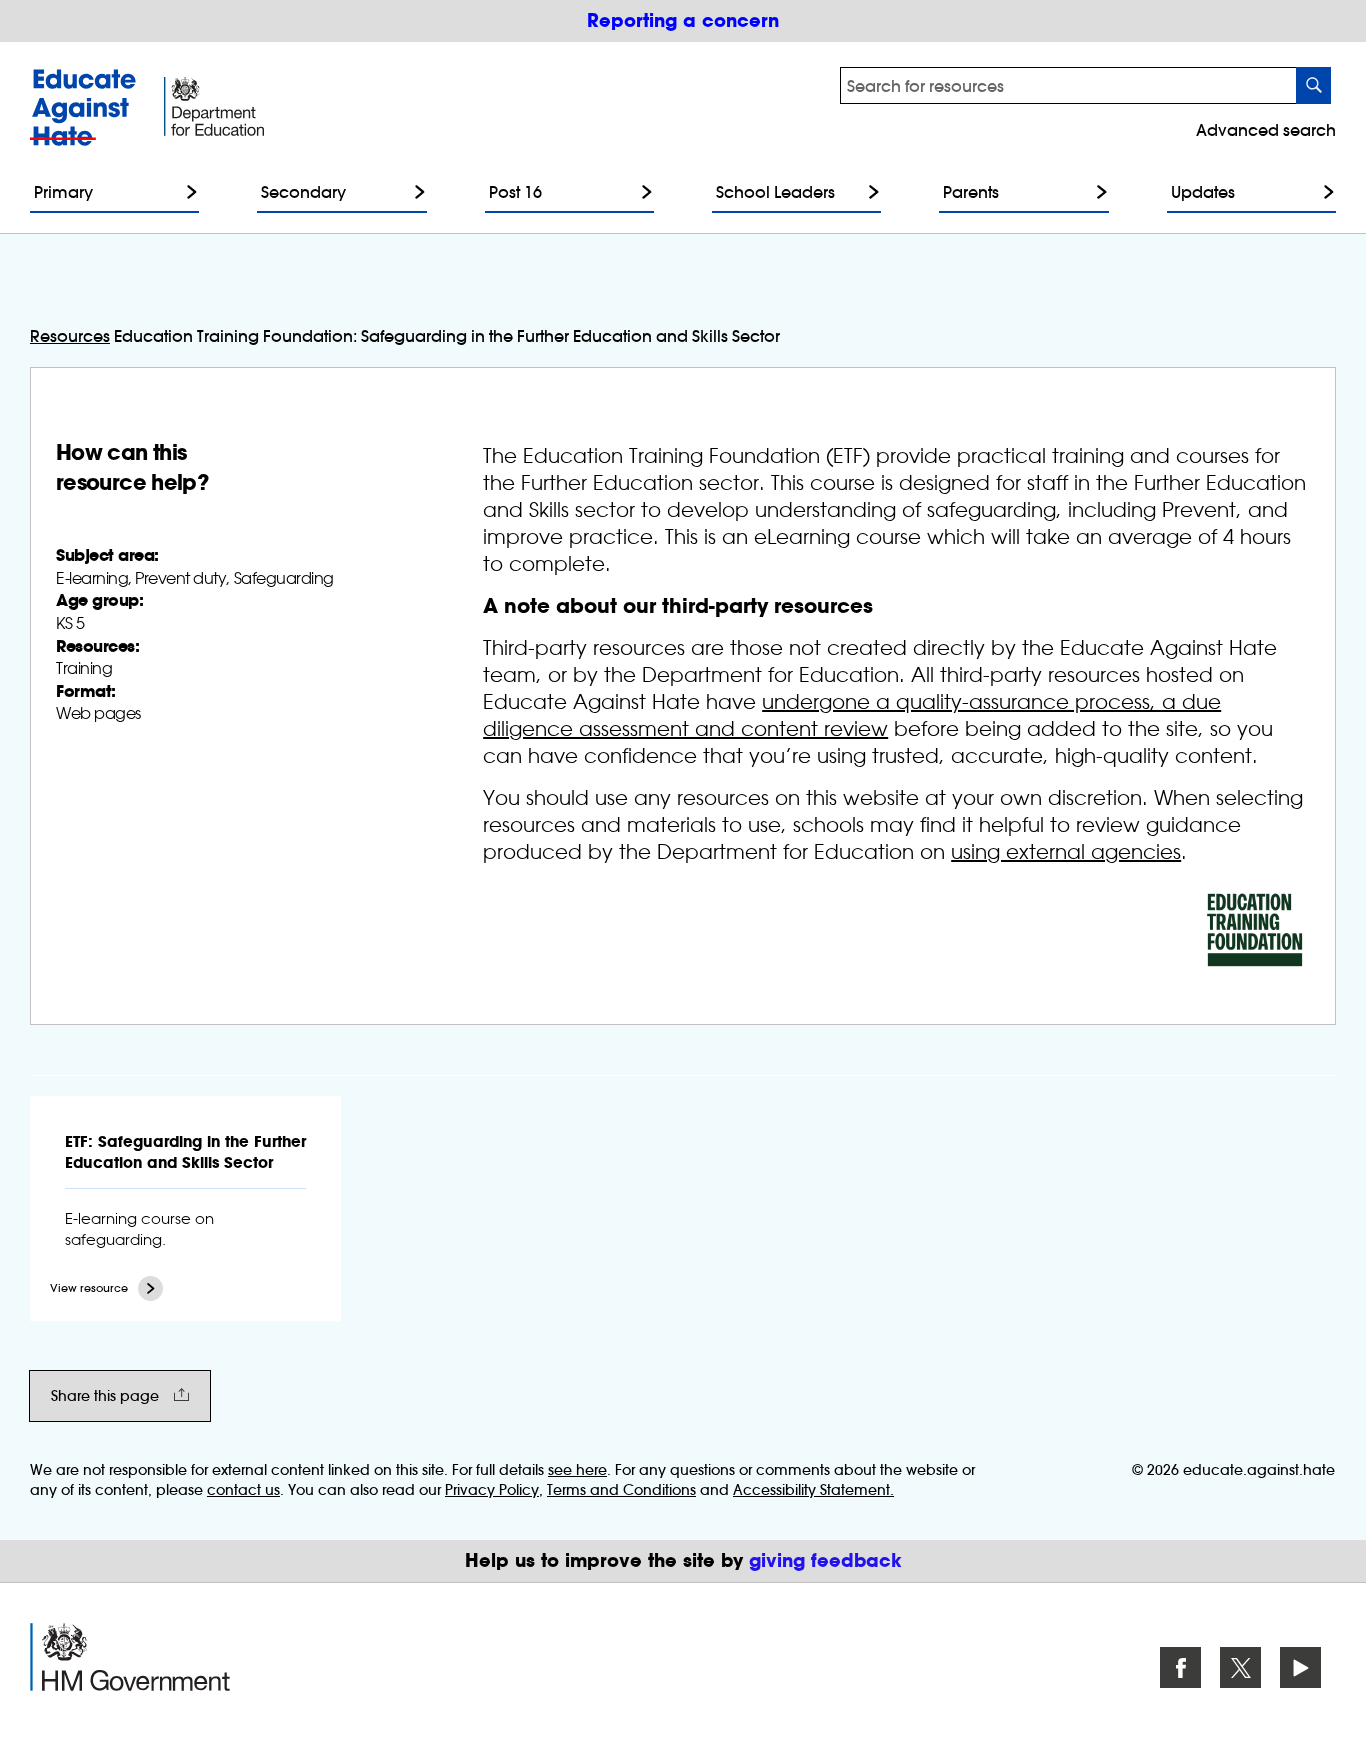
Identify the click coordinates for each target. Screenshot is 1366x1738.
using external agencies (1066, 852)
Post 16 (515, 192)
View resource (89, 1288)
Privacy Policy (492, 1490)
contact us (243, 1490)
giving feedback (825, 1560)
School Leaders (775, 192)
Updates (1203, 192)
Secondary (303, 192)
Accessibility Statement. (813, 1490)
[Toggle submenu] (187, 192)
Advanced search (1266, 130)
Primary (63, 192)
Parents (971, 192)
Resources (70, 336)
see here (577, 1470)
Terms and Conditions (621, 1490)
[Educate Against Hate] (87, 107)
